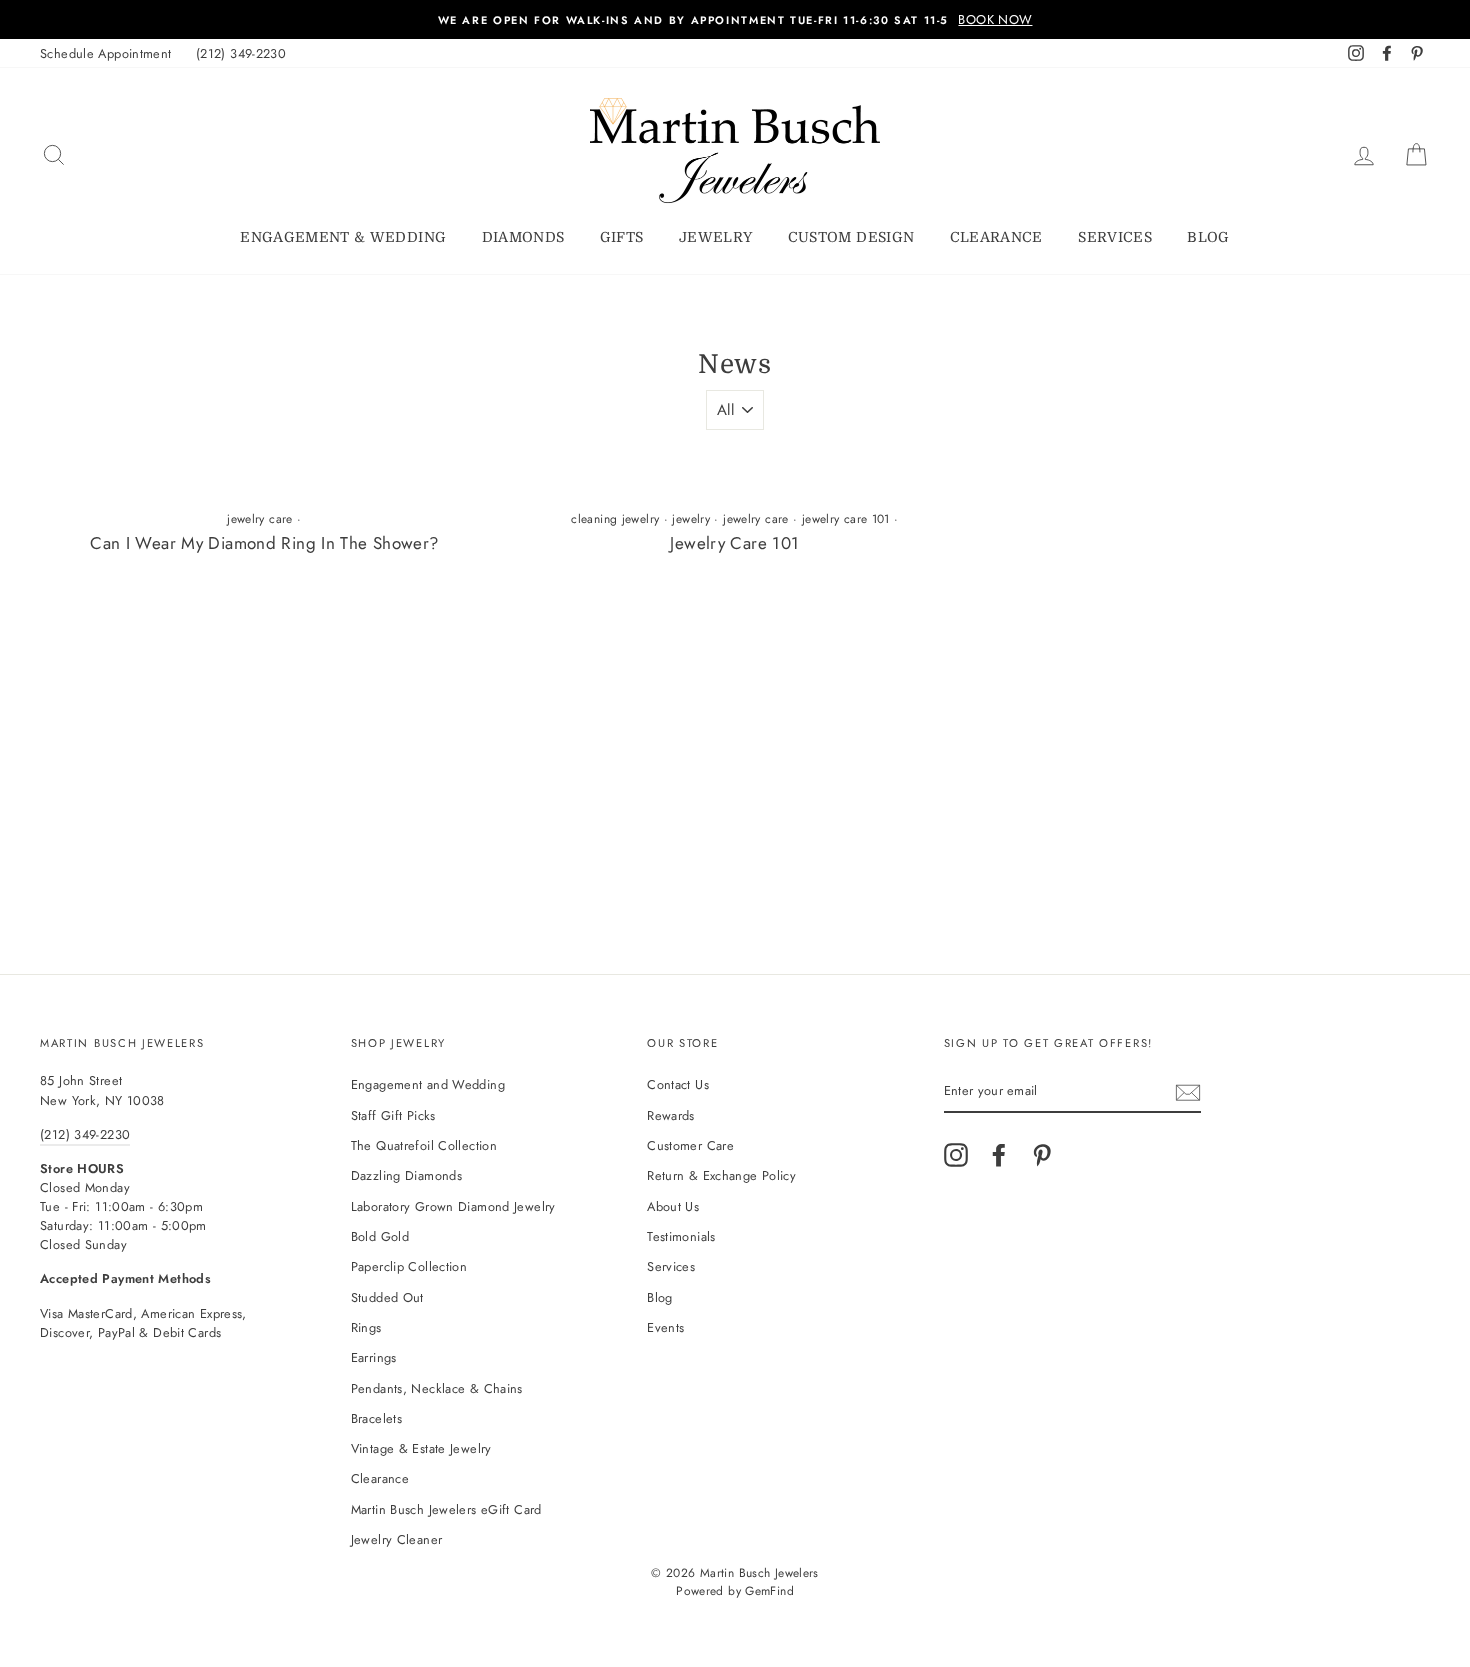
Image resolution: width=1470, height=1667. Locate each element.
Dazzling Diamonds (406, 1175)
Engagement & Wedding (343, 237)
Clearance (996, 237)
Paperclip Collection (409, 1266)
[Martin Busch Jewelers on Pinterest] (1042, 1155)
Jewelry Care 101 (734, 543)
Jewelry (715, 237)
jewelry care (260, 519)
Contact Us (678, 1084)
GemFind (769, 1591)
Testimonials (681, 1236)
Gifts (622, 237)
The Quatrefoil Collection (424, 1145)
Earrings (374, 1357)
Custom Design (851, 237)
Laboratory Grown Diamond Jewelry (453, 1206)
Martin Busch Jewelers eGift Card (446, 1509)
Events (665, 1327)
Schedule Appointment (106, 53)
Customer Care (690, 1145)
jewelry (691, 519)
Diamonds (523, 237)
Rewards (671, 1115)
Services (1115, 237)
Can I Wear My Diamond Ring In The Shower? (264, 543)
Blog (1208, 237)
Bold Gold (380, 1236)
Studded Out (387, 1297)
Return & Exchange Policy (721, 1175)
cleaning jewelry (615, 519)
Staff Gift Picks (393, 1115)
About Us (673, 1206)
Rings (366, 1327)
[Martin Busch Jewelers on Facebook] (999, 1155)
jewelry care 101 (846, 519)
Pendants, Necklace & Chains (437, 1388)
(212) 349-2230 (241, 53)
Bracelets (376, 1418)
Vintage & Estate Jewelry (421, 1448)
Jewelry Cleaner (397, 1539)
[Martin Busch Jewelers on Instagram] (956, 1155)
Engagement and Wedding (428, 1084)
